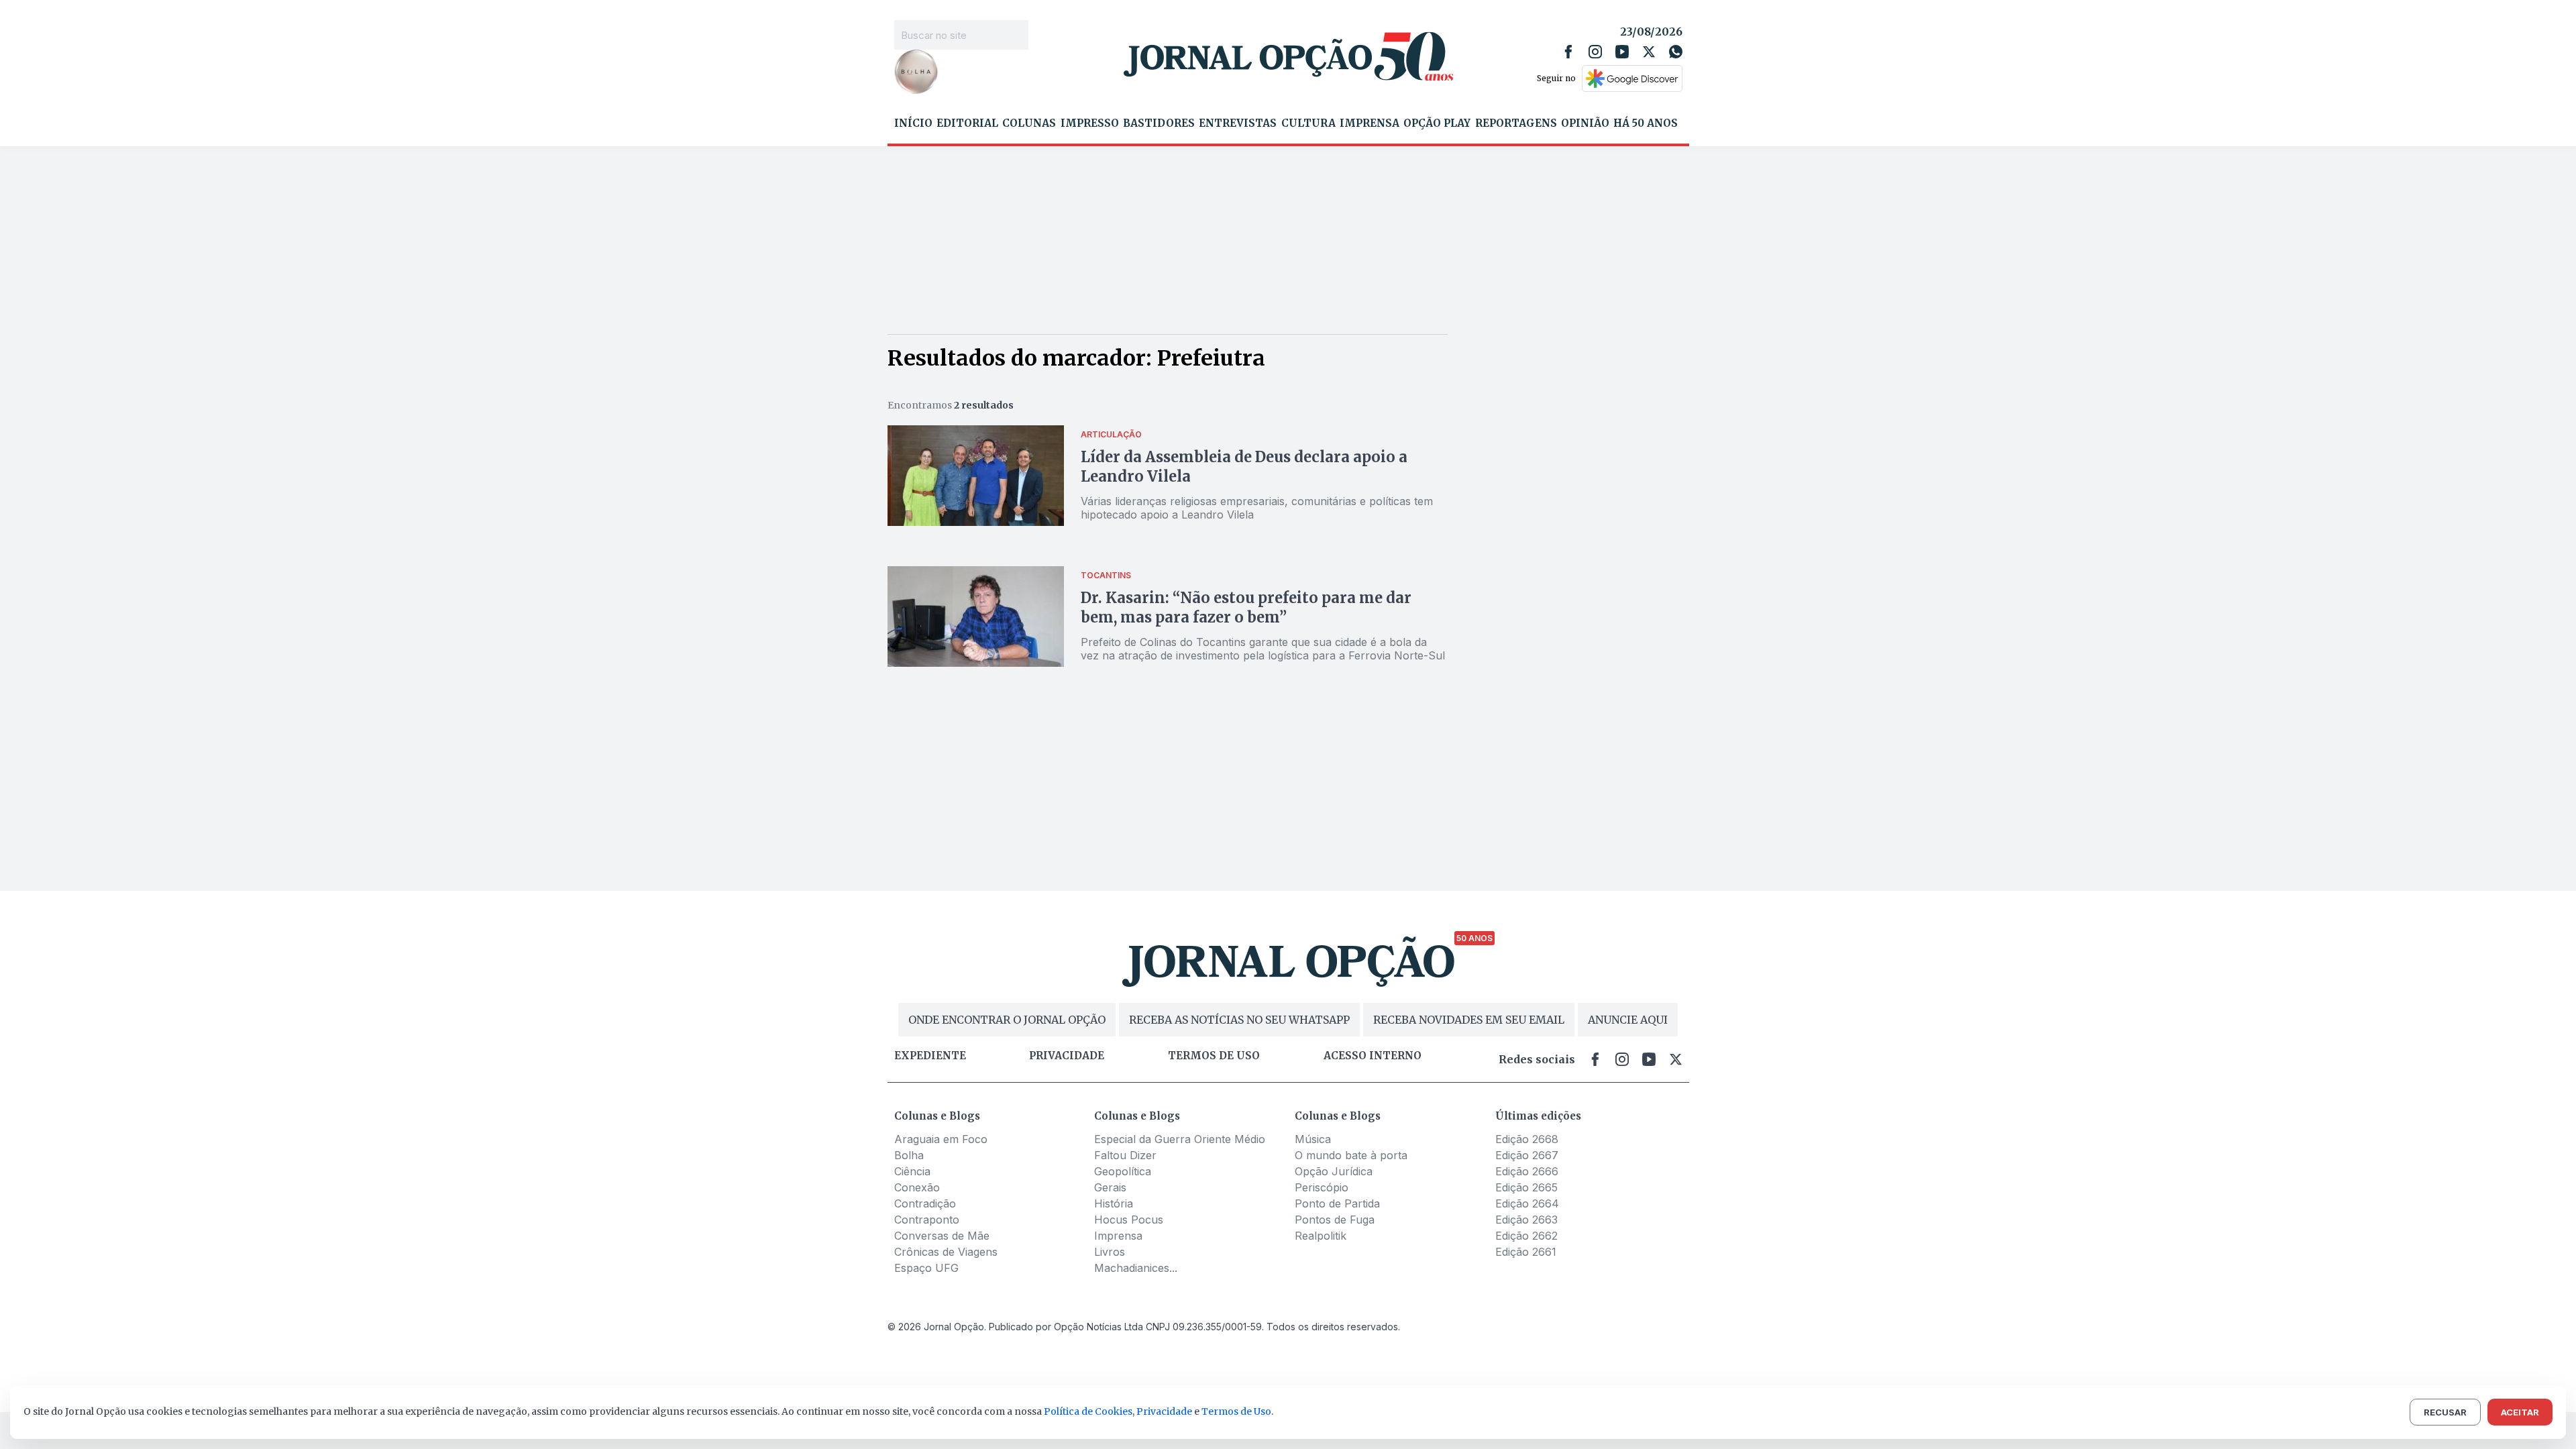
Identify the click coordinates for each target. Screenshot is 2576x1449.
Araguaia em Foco (941, 1139)
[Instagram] (1595, 52)
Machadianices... (1136, 1268)
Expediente (930, 1056)
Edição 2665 (1526, 1187)
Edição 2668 (1527, 1139)
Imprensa (1370, 123)
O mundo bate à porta (1351, 1155)
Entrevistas (1238, 123)
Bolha (909, 1155)
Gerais (1110, 1187)
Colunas (1029, 123)
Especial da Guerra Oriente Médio (1180, 1139)
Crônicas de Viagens (946, 1252)
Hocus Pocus (1129, 1220)
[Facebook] (1568, 52)
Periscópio (1322, 1187)
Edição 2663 (1526, 1220)
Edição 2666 (1527, 1171)
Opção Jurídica (1334, 1171)
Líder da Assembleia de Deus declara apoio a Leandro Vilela (1244, 467)
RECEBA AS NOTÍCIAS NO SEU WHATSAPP (1239, 1020)
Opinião (1585, 123)
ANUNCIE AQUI (1628, 1020)
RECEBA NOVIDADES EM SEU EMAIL (1469, 1020)
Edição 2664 (1527, 1203)
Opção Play (1437, 123)
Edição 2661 (1526, 1252)
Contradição (925, 1203)
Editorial (967, 123)
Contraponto (927, 1220)
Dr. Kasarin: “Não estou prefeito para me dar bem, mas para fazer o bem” (1246, 607)
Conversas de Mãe (942, 1236)
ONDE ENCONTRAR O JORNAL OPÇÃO (1007, 1020)
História (1114, 1203)
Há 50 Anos (1646, 123)
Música (1313, 1139)
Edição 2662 (1526, 1236)
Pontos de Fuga (1335, 1220)
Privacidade (1067, 1056)
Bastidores (1159, 123)
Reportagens (1516, 123)
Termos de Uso (1236, 1411)
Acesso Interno (1373, 1056)
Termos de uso (1214, 1056)
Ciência (912, 1171)
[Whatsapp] (1676, 52)
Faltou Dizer (1125, 1155)
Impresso (1090, 123)
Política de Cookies (1088, 1411)
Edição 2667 (1527, 1155)
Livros (1110, 1252)
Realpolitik (1321, 1236)
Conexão (917, 1187)
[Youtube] (1622, 52)
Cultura (1308, 123)
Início (913, 123)
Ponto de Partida (1337, 1203)
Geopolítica (1123, 1171)
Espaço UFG (926, 1268)
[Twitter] (1649, 52)
